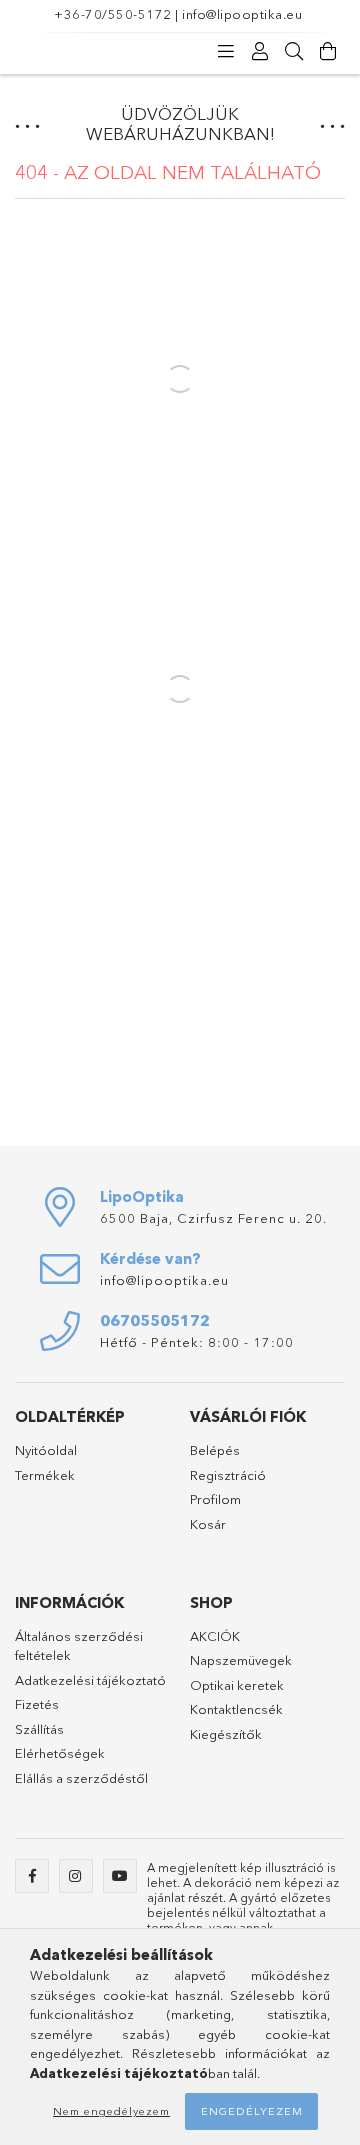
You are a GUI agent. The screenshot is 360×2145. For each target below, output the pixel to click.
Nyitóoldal (46, 1450)
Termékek (45, 1475)
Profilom (215, 1499)
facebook (32, 1876)
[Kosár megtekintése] (328, 52)
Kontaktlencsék (236, 1709)
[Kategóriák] (226, 52)
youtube (120, 1876)
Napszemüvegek (241, 1660)
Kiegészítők (226, 1734)
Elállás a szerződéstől (81, 1778)
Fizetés (37, 1704)
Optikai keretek (237, 1685)
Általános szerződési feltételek (79, 1646)
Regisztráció (228, 1475)
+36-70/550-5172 (113, 14)
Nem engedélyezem (111, 2111)
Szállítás (39, 1729)
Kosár (208, 1524)
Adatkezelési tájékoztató (90, 1680)
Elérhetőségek (60, 1753)
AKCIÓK (215, 1636)
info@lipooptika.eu (242, 14)
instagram (76, 1876)
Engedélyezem (252, 2111)
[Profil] (260, 52)
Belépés (215, 1450)
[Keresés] (294, 52)
